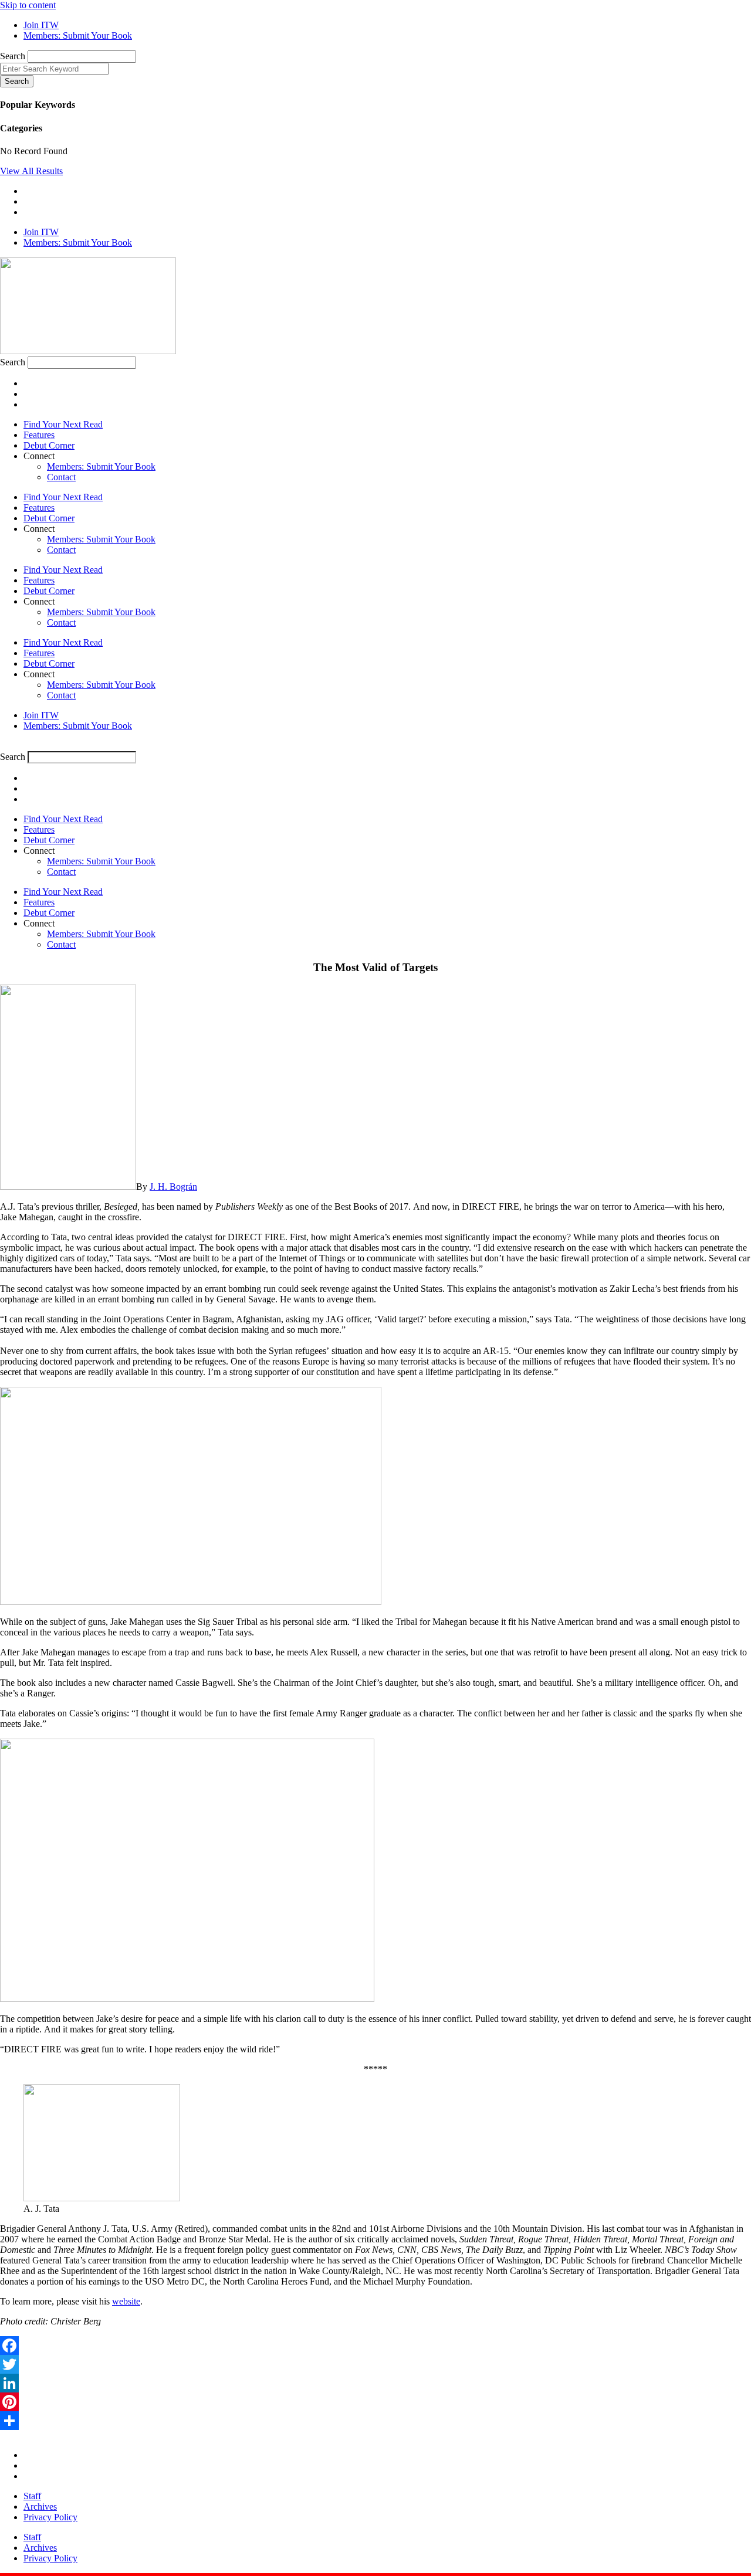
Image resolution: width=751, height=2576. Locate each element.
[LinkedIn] (375, 2383)
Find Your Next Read (63, 424)
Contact (61, 477)
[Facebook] (375, 2346)
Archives (40, 2507)
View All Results (31, 171)
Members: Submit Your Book (101, 466)
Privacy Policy (50, 2517)
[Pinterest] (375, 2402)
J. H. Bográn (173, 1187)
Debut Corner (49, 445)
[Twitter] (375, 2364)
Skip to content (28, 5)
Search (13, 56)
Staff (32, 2496)
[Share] (375, 2421)
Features (39, 435)
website (126, 2301)
